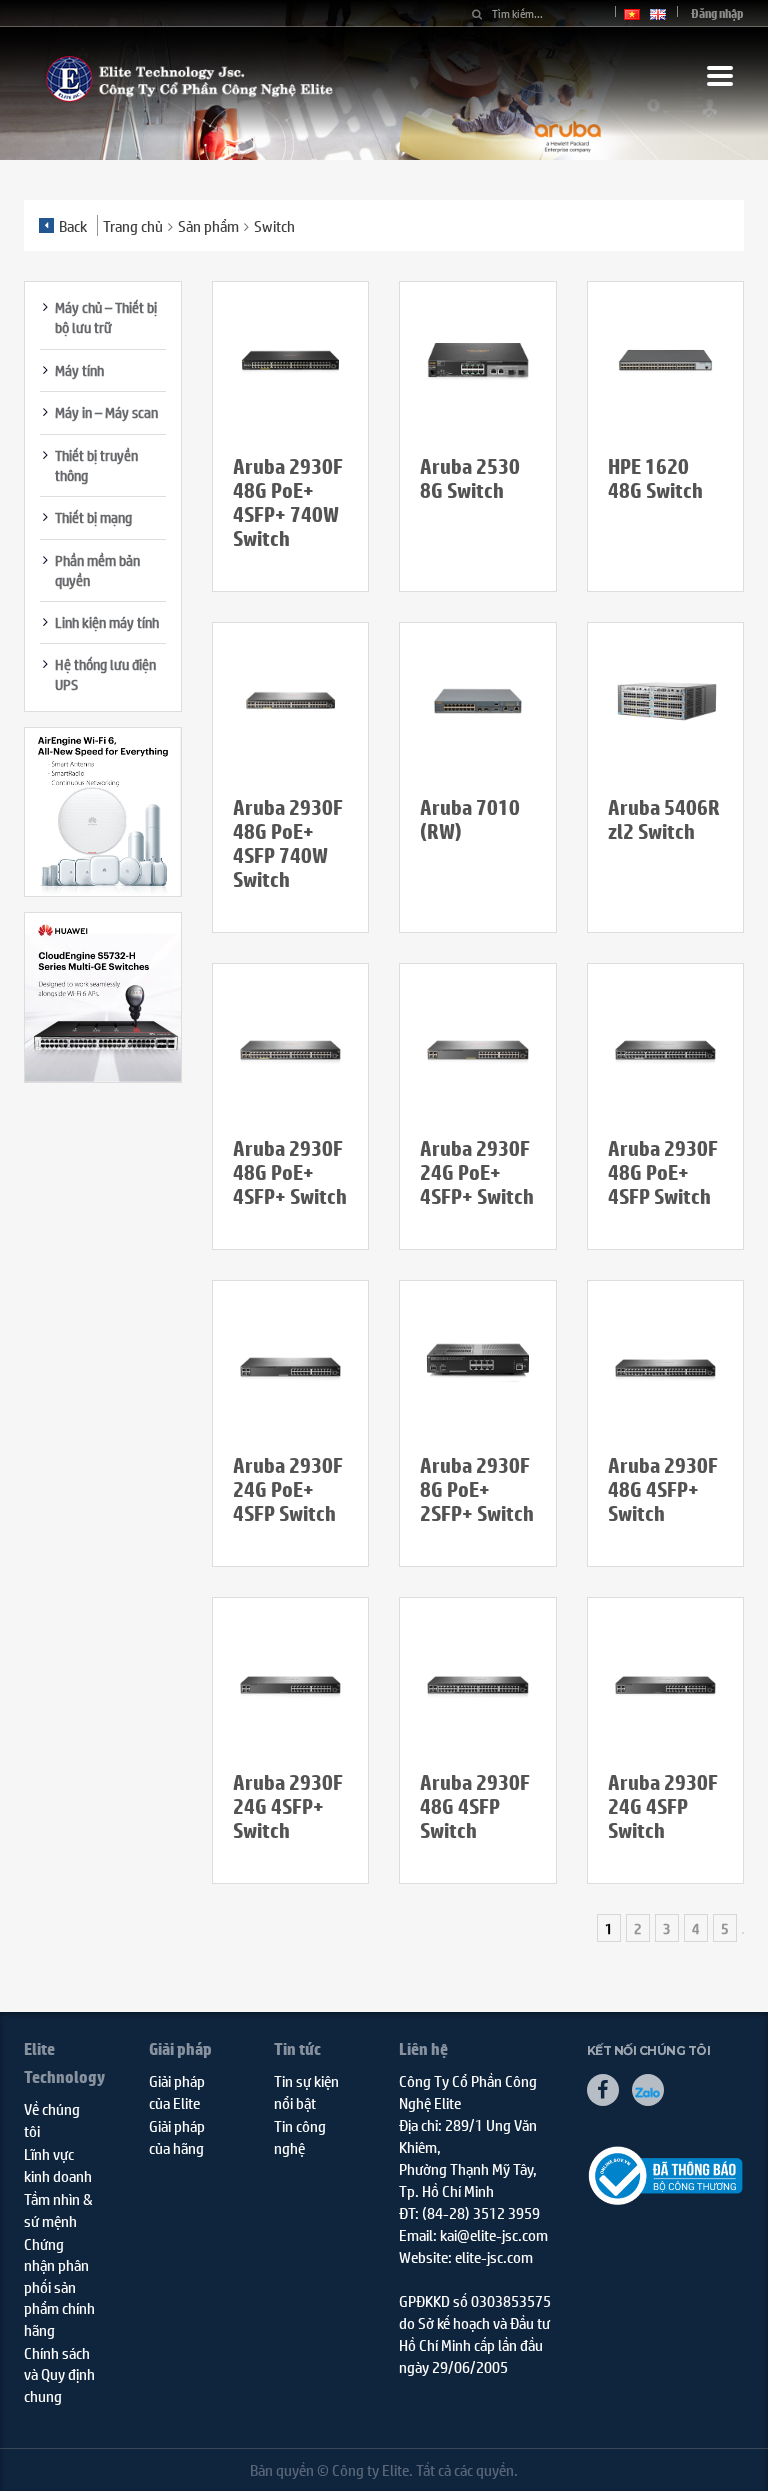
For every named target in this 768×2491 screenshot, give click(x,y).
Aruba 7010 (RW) (470, 819)
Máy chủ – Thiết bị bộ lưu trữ (106, 317)
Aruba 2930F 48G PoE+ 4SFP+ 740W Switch (288, 502)
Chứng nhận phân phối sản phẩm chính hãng (59, 2286)
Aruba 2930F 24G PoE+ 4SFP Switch (288, 1489)
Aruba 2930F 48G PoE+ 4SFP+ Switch (290, 1172)
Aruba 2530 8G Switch (470, 478)
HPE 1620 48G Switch (655, 478)
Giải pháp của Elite (177, 2091)
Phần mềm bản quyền (97, 570)
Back (73, 225)
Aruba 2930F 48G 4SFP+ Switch (663, 1489)
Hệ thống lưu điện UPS (105, 674)
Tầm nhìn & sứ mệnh (58, 2209)
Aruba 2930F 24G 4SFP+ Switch (288, 1806)
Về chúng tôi (52, 2119)
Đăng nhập (717, 13)
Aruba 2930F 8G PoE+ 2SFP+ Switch (477, 1489)
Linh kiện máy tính (107, 622)
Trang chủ (133, 225)
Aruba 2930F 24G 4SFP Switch (663, 1806)
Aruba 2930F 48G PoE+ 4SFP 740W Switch (288, 843)
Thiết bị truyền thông (96, 465)
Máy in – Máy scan (106, 412)
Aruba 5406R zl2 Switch (664, 819)
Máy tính (79, 370)
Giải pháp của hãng (177, 2136)
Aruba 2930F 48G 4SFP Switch (475, 1806)
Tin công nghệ (300, 2136)
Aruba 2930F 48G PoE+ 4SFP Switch (663, 1172)
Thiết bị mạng (93, 517)
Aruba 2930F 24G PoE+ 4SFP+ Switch (477, 1172)
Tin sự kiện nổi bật (306, 2091)
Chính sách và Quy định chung (59, 2374)
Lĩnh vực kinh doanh (58, 2164)
